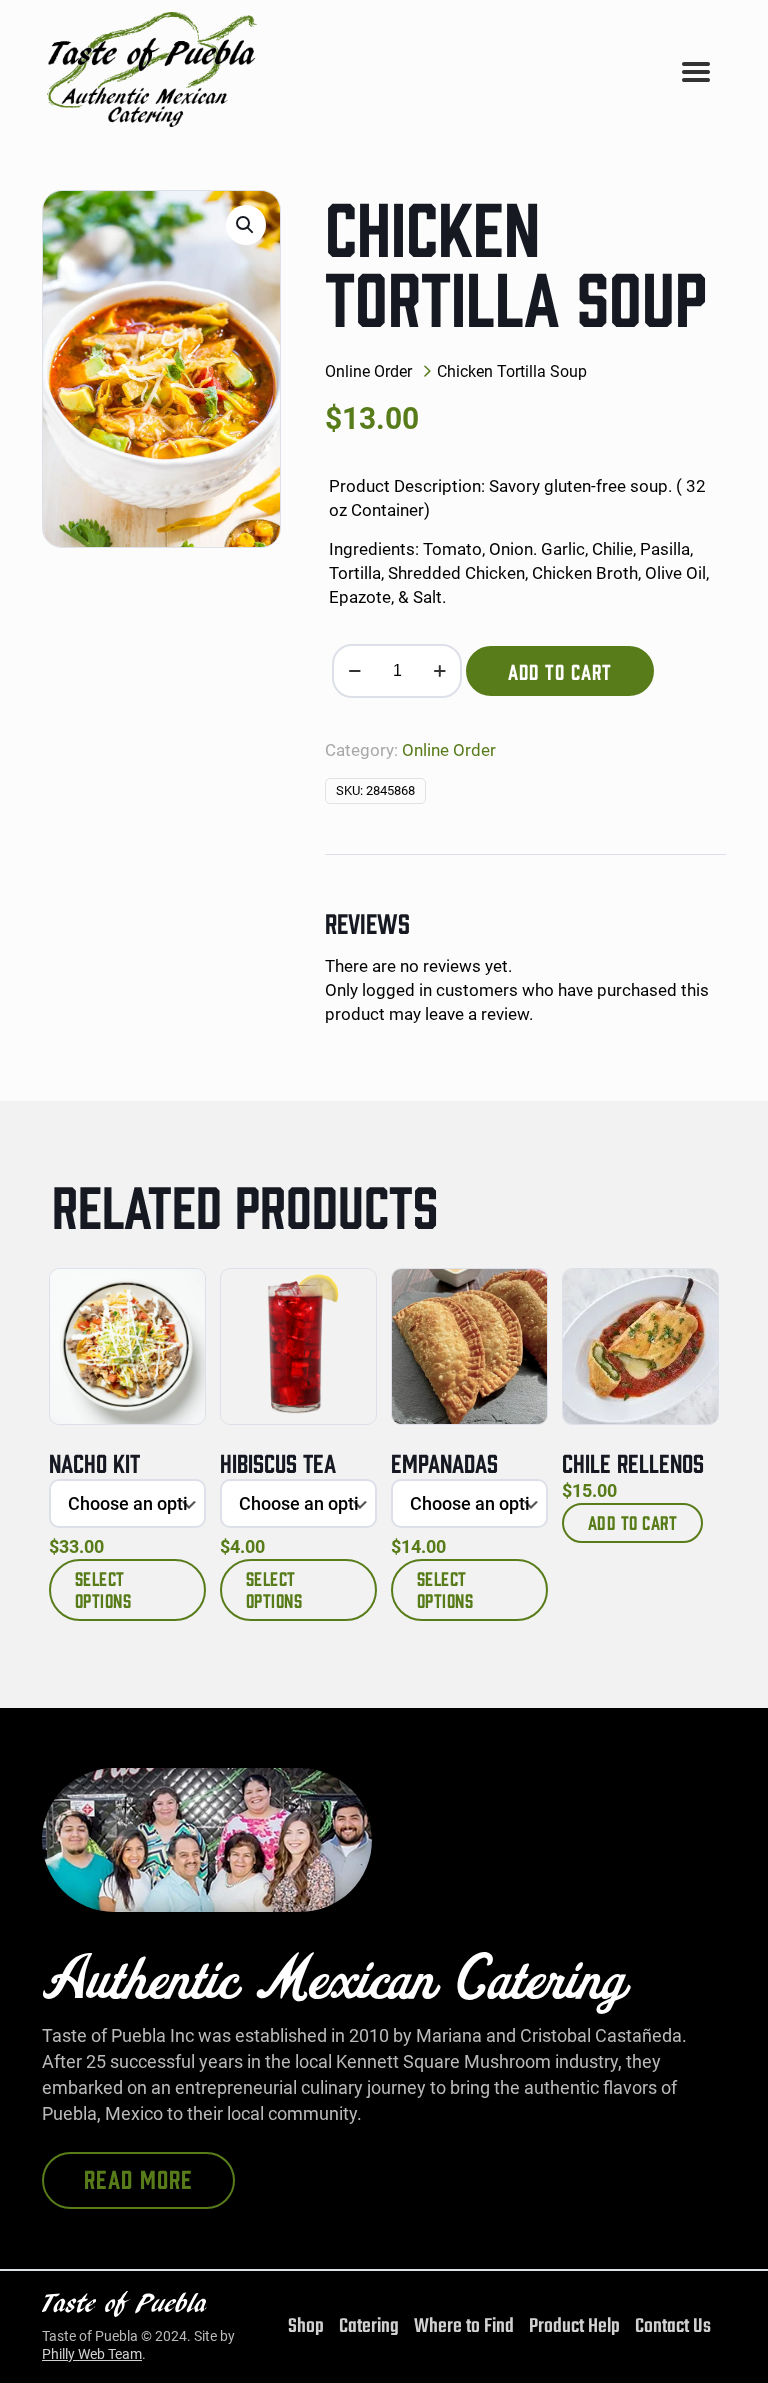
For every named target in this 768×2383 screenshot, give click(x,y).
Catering (369, 2327)
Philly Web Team (92, 2354)
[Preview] (177, 1340)
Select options (103, 1589)
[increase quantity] (439, 671)
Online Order (368, 371)
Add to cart (560, 670)
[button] (246, 225)
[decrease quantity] (354, 671)
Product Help (574, 2327)
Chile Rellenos (633, 1462)
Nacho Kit (94, 1462)
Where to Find (464, 2327)
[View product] (177, 1297)
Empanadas (444, 1462)
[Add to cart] (690, 1297)
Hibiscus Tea (278, 1462)
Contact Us (673, 2327)
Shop (306, 2327)
